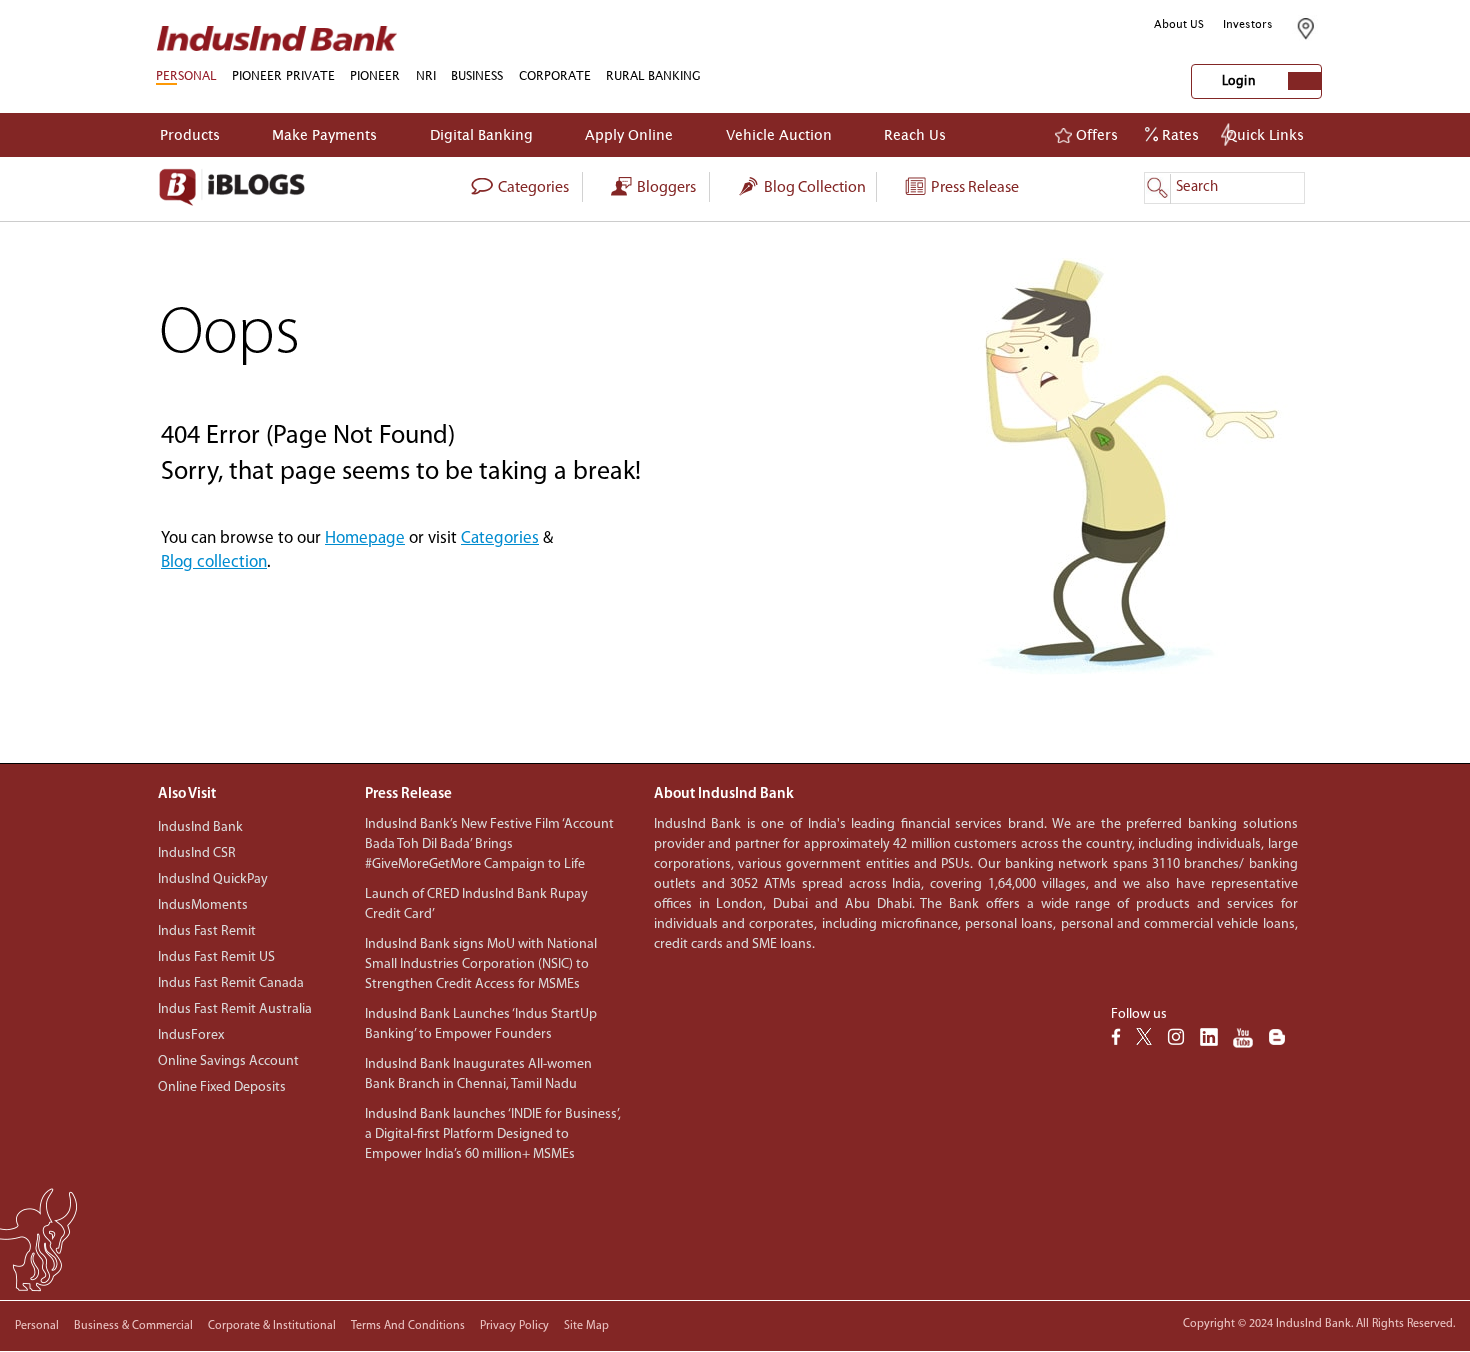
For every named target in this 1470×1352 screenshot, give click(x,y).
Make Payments (324, 134)
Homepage (365, 538)
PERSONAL (186, 75)
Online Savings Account (228, 1061)
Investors (1248, 24)
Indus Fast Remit (207, 931)
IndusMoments (203, 905)
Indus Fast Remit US (216, 957)
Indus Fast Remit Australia (235, 1009)
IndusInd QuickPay (213, 879)
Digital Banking (481, 134)
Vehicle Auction (779, 134)
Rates (1178, 134)
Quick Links (1265, 134)
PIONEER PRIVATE (283, 75)
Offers (1095, 134)
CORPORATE (555, 75)
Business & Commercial (133, 1326)
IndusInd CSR (197, 853)
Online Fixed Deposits (222, 1087)
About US (1179, 24)
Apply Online (629, 134)
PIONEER (375, 75)
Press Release (973, 188)
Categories (500, 538)
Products (190, 134)
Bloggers (665, 188)
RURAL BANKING (653, 75)
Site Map (586, 1326)
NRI (426, 75)
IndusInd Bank (200, 827)
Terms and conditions (408, 1326)
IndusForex (191, 1035)
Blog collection (813, 188)
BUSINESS (477, 75)
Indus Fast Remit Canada (231, 983)
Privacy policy (514, 1326)
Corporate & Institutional (272, 1326)
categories (532, 188)
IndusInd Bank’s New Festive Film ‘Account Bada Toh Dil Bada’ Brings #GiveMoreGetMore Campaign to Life (489, 844)
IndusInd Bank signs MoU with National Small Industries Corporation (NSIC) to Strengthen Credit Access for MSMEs (481, 964)
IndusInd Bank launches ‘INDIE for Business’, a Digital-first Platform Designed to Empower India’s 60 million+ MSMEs (493, 1134)
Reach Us (915, 134)
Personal (37, 1326)
